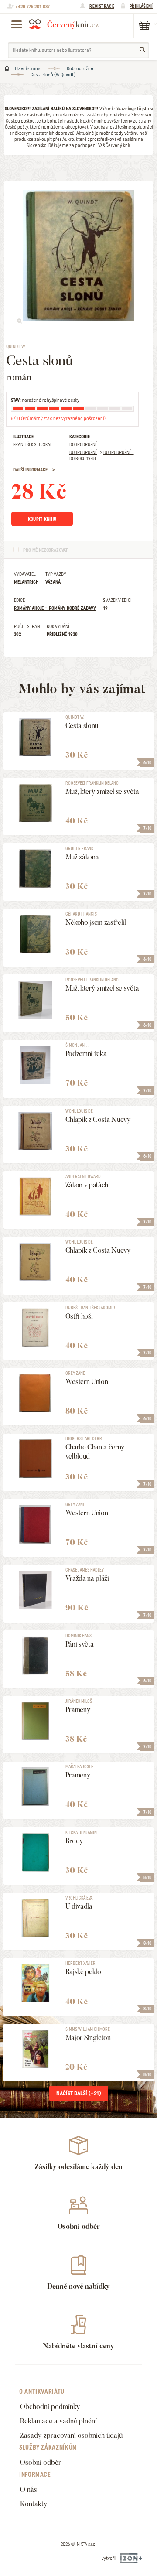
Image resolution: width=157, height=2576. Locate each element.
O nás (29, 2489)
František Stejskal (33, 444)
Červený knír (64, 24)
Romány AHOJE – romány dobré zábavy (55, 608)
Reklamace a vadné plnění (58, 2421)
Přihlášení (141, 6)
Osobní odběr (41, 2462)
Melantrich (26, 582)
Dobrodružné (80, 68)
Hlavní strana (28, 68)
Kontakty (34, 2504)
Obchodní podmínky (50, 2407)
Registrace (102, 6)
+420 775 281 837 (32, 7)
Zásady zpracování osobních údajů (71, 2435)
